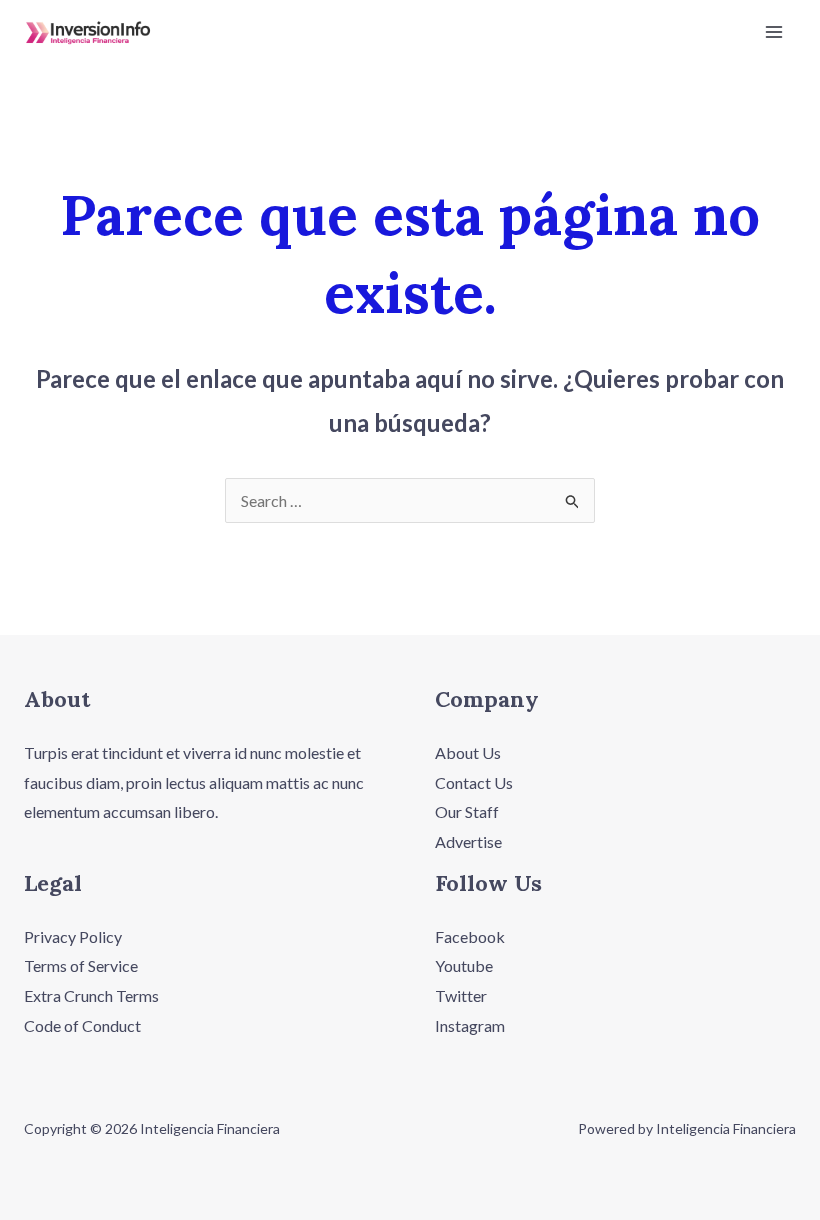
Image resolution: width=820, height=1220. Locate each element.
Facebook (470, 936)
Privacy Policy (73, 936)
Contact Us (474, 782)
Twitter (461, 995)
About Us (468, 752)
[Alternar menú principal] (774, 32)
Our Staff (467, 811)
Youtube (464, 965)
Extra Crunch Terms (91, 995)
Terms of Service (81, 965)
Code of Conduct (82, 1025)
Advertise (468, 841)
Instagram (470, 1025)
